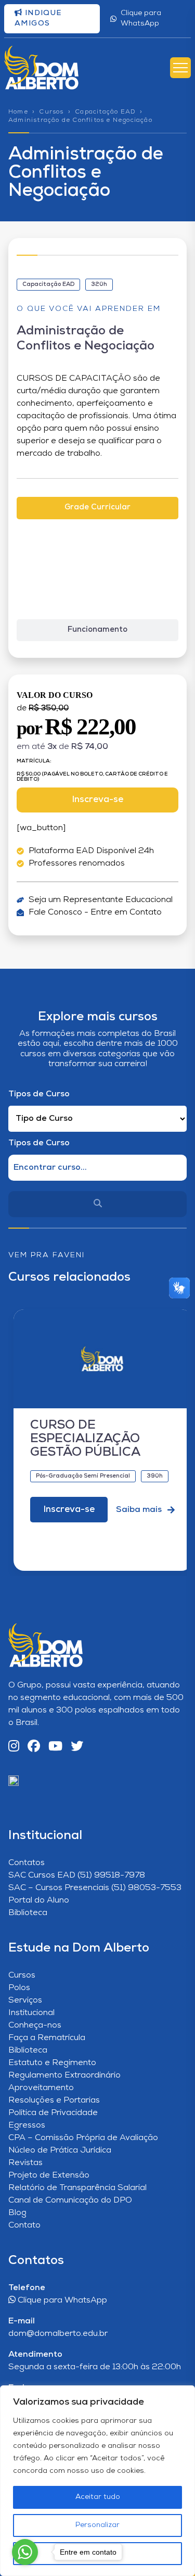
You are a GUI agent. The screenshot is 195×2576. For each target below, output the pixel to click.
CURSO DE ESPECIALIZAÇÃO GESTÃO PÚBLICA (85, 1439)
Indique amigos (38, 18)
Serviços (25, 2000)
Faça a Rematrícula (47, 2038)
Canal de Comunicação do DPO (70, 2200)
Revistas (25, 2163)
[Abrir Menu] (180, 68)
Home (18, 112)
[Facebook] (34, 1747)
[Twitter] (77, 1747)
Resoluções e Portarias (54, 2100)
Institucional (31, 2013)
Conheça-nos (35, 2025)
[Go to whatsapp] (25, 2552)
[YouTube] (55, 1747)
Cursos (51, 112)
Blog (17, 2213)
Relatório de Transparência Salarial (77, 2188)
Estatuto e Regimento (52, 2063)
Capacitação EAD (105, 112)
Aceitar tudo (98, 2497)
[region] (97, 2481)
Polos (19, 1988)
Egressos (27, 2125)
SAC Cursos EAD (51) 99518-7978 (77, 1875)
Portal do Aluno (39, 1900)
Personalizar (97, 2525)
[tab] (97, 508)
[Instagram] (14, 1747)
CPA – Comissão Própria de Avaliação (83, 2138)
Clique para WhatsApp (141, 18)
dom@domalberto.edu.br (58, 2334)
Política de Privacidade (53, 2113)
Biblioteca (28, 1913)
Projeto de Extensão (49, 2175)
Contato (24, 2225)
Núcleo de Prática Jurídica (60, 2150)
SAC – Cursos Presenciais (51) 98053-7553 (95, 1888)
